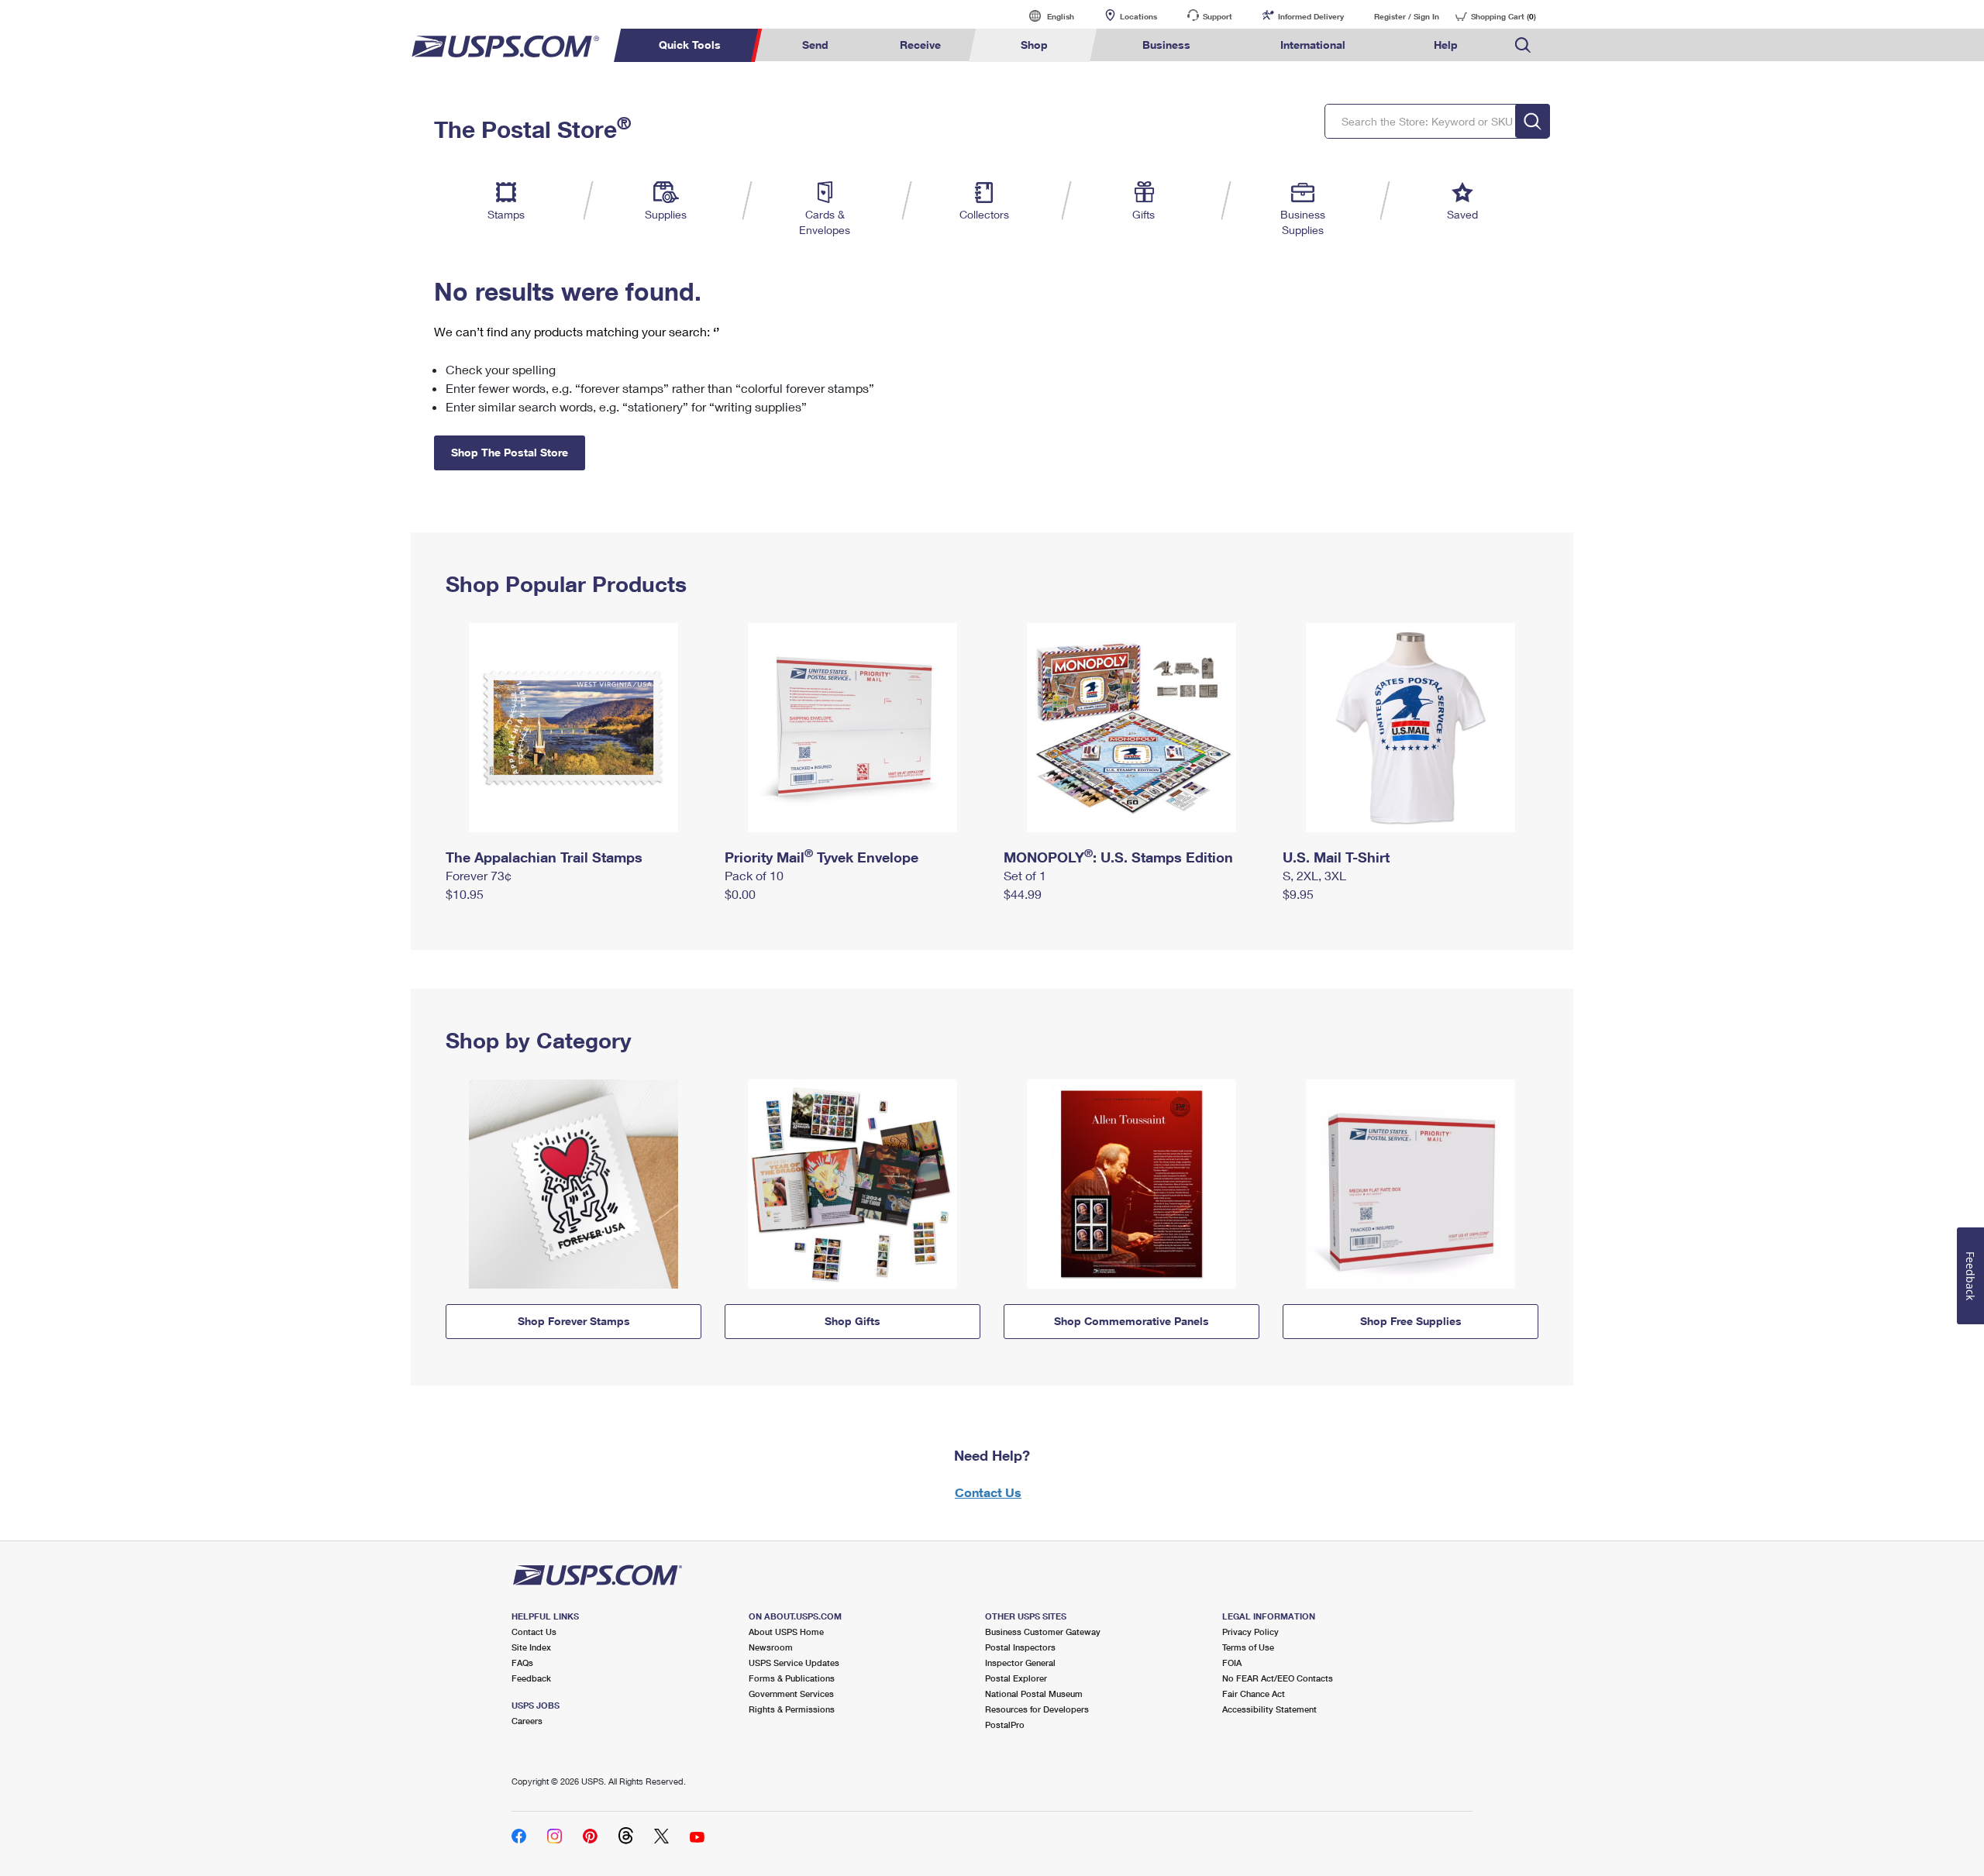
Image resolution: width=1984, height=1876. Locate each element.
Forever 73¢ (479, 875)
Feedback (531, 1678)
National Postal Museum (1034, 1694)
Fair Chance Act (1254, 1694)
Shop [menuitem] (1034, 45)
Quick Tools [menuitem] (690, 45)
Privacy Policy (1250, 1632)
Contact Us (988, 1492)
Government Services (791, 1694)
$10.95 (465, 894)
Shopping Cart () (1503, 16)
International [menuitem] (1313, 45)
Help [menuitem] (1446, 45)
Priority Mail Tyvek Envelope (821, 857)
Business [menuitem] (1166, 45)
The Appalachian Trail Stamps (544, 857)
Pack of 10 (754, 875)
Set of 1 (1025, 875)
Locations (1138, 16)
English (1045, 16)
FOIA (1232, 1663)
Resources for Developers (1037, 1709)
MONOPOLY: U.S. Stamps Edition (1118, 857)
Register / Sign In (1407, 16)
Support (1218, 16)
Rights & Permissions (792, 1709)
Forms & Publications (792, 1678)
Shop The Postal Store (510, 452)
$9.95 (1298, 894)
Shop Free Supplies (1411, 1321)
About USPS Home (786, 1632)
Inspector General (1020, 1663)
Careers (527, 1721)
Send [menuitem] (815, 45)
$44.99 (1023, 894)
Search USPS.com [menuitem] (1523, 45)
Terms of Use (1248, 1647)
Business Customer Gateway (1043, 1632)
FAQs (522, 1663)
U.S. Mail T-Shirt (1336, 857)
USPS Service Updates (794, 1663)
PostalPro (1005, 1725)
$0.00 (740, 894)
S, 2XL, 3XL (1314, 875)
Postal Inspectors (1020, 1647)
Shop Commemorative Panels (1131, 1321)
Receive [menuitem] (920, 45)
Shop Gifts (852, 1321)
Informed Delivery (1311, 16)
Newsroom (771, 1647)
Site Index (531, 1647)
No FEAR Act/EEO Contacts (1278, 1678)
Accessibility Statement (1269, 1709)
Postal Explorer (1016, 1678)
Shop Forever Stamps (574, 1321)
